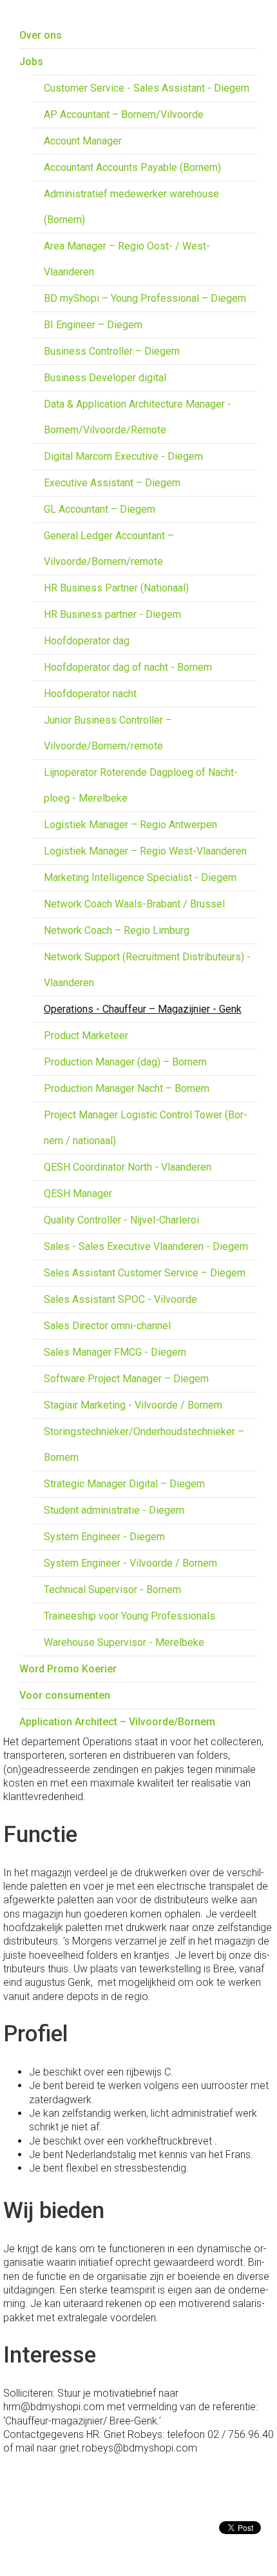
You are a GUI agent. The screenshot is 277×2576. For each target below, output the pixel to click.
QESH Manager (78, 1194)
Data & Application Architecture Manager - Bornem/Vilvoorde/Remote (138, 417)
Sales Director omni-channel (107, 1326)
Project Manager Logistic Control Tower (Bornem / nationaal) (146, 1128)
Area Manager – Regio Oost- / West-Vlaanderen (127, 259)
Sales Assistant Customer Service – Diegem (145, 1273)
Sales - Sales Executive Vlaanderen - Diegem (146, 1246)
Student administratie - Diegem (114, 1510)
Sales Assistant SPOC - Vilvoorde (120, 1299)
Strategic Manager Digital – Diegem (124, 1484)
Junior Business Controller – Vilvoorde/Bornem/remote (108, 733)
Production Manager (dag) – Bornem (125, 1062)
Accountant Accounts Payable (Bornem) (132, 167)
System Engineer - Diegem (104, 1537)
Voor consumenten (65, 1695)
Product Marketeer (86, 1035)
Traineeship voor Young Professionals (129, 1616)
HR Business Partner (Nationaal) (116, 588)
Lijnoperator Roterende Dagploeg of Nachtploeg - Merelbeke (141, 785)
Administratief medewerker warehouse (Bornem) (131, 207)
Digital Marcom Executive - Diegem (123, 456)
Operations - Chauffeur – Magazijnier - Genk (143, 1009)
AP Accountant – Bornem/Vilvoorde (124, 114)
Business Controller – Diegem (112, 351)
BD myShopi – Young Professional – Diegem (145, 298)
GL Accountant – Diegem (100, 509)
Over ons (41, 35)
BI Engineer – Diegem (93, 325)
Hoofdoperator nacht (90, 694)
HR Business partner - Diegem (112, 614)
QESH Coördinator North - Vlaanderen (128, 1167)
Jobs (31, 62)
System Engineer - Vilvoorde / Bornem (130, 1563)
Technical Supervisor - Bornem (112, 1590)
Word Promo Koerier (68, 1669)
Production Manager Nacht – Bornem (127, 1088)
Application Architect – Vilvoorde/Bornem (117, 1722)
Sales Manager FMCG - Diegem (115, 1352)
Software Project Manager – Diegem (126, 1379)
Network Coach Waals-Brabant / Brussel (134, 904)
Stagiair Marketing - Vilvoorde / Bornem (133, 1405)
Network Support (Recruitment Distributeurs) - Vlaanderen (147, 970)
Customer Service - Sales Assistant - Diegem (147, 88)
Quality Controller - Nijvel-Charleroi (121, 1220)
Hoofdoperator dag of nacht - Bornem (128, 667)
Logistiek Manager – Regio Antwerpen (130, 825)
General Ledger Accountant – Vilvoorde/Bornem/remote (109, 549)
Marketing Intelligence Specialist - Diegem (140, 877)
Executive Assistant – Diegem (112, 483)
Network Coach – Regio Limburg (117, 930)
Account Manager (83, 141)
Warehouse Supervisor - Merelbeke (124, 1642)
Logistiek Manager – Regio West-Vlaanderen (145, 851)
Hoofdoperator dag (87, 641)
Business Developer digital (105, 378)
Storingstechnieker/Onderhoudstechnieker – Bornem (144, 1444)
